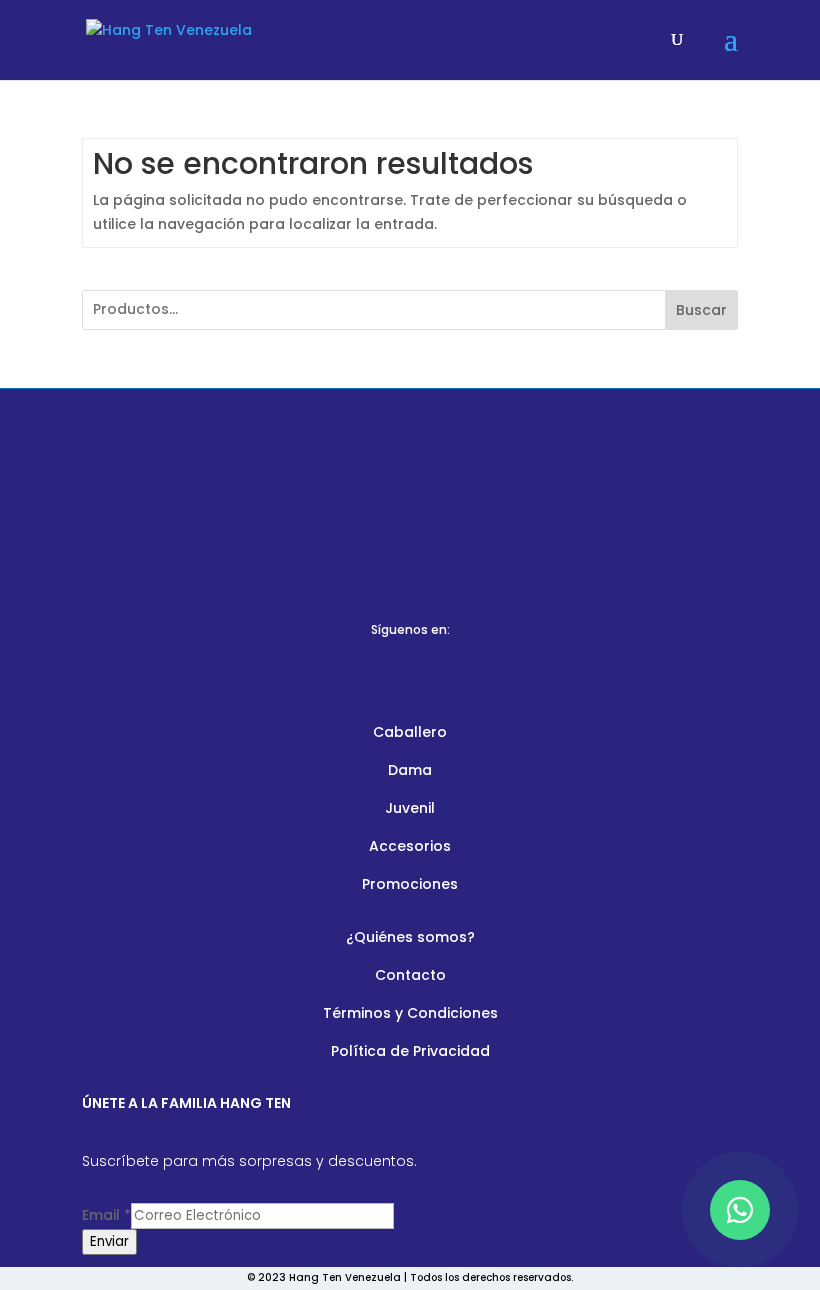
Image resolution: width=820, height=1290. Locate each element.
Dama (410, 770)
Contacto (410, 975)
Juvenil (410, 808)
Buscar (701, 310)
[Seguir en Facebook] (390, 667)
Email (106, 1215)
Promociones (410, 884)
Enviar (109, 1241)
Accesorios (410, 846)
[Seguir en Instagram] (430, 667)
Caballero (410, 732)
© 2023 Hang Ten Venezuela (324, 1277)
